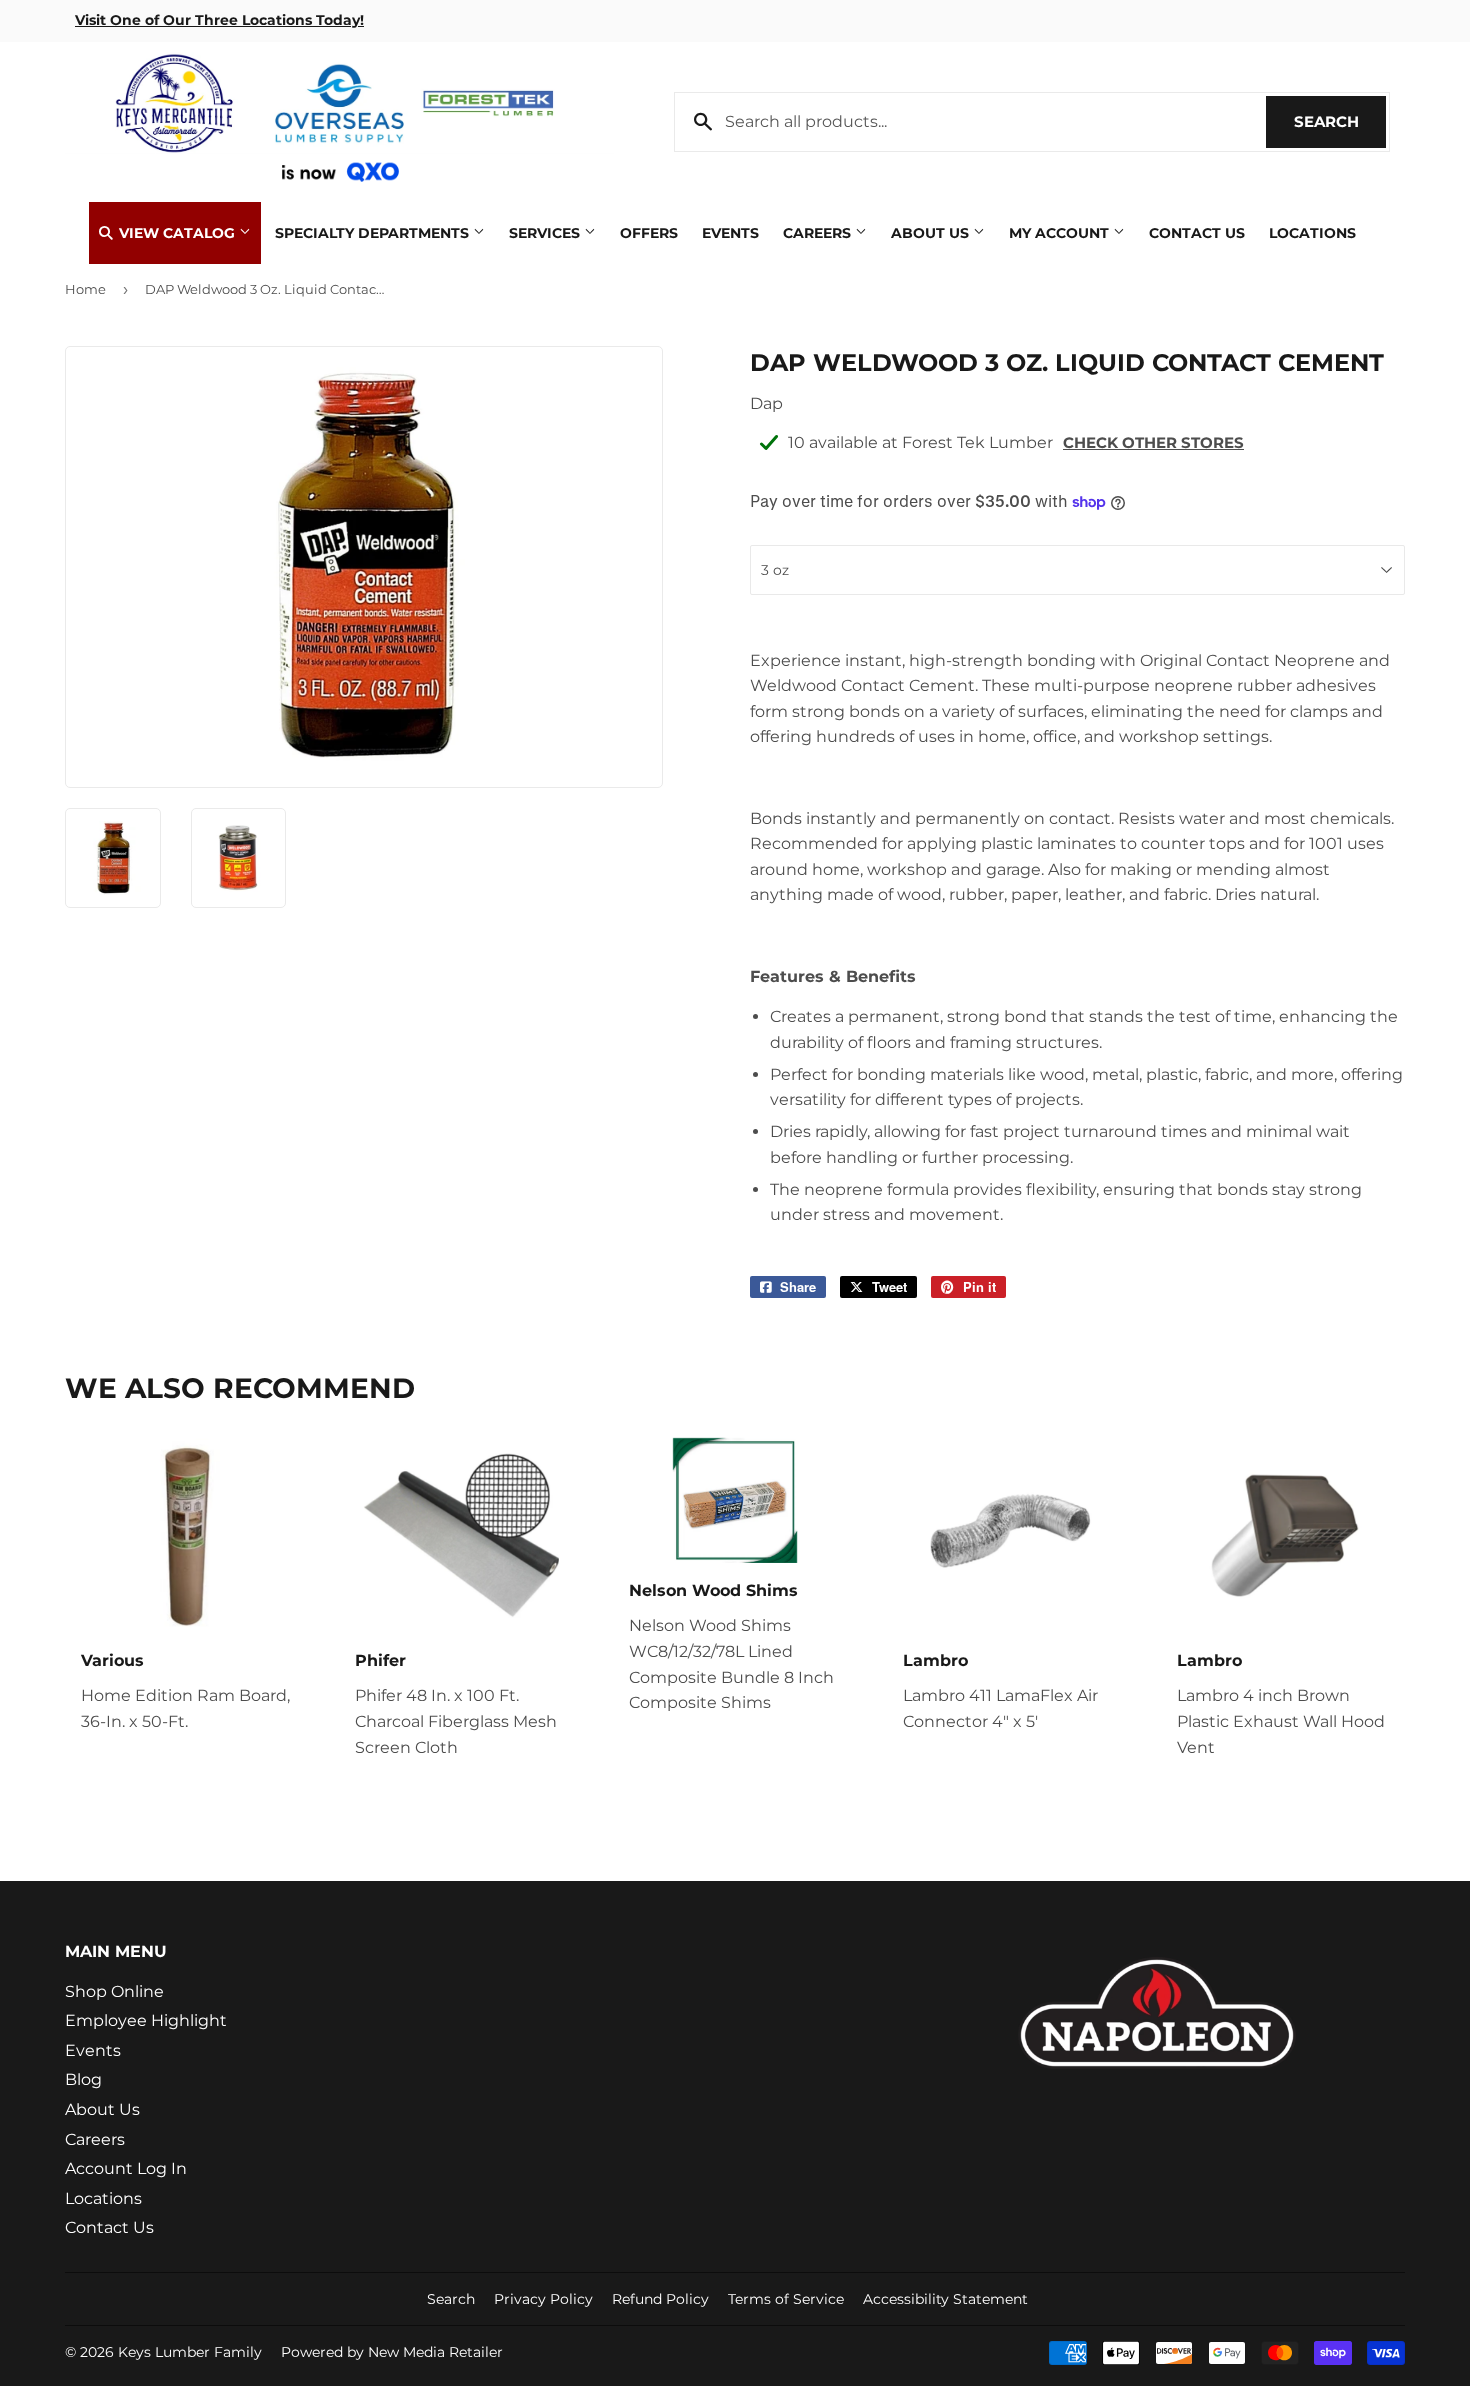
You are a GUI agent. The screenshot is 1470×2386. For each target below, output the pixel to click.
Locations (1312, 233)
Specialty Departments (374, 233)
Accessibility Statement (945, 2299)
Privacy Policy (543, 2299)
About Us (932, 233)
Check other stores (1153, 442)
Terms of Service (786, 2299)
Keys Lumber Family (190, 2352)
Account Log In (126, 2168)
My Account (1061, 233)
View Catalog (177, 233)
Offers (649, 233)
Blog (83, 2079)
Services (546, 233)
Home (85, 289)
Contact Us (1197, 233)
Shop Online (114, 1991)
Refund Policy (660, 2299)
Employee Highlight (146, 2020)
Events (730, 233)
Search (1340, 121)
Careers (819, 233)
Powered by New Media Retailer (392, 2352)
